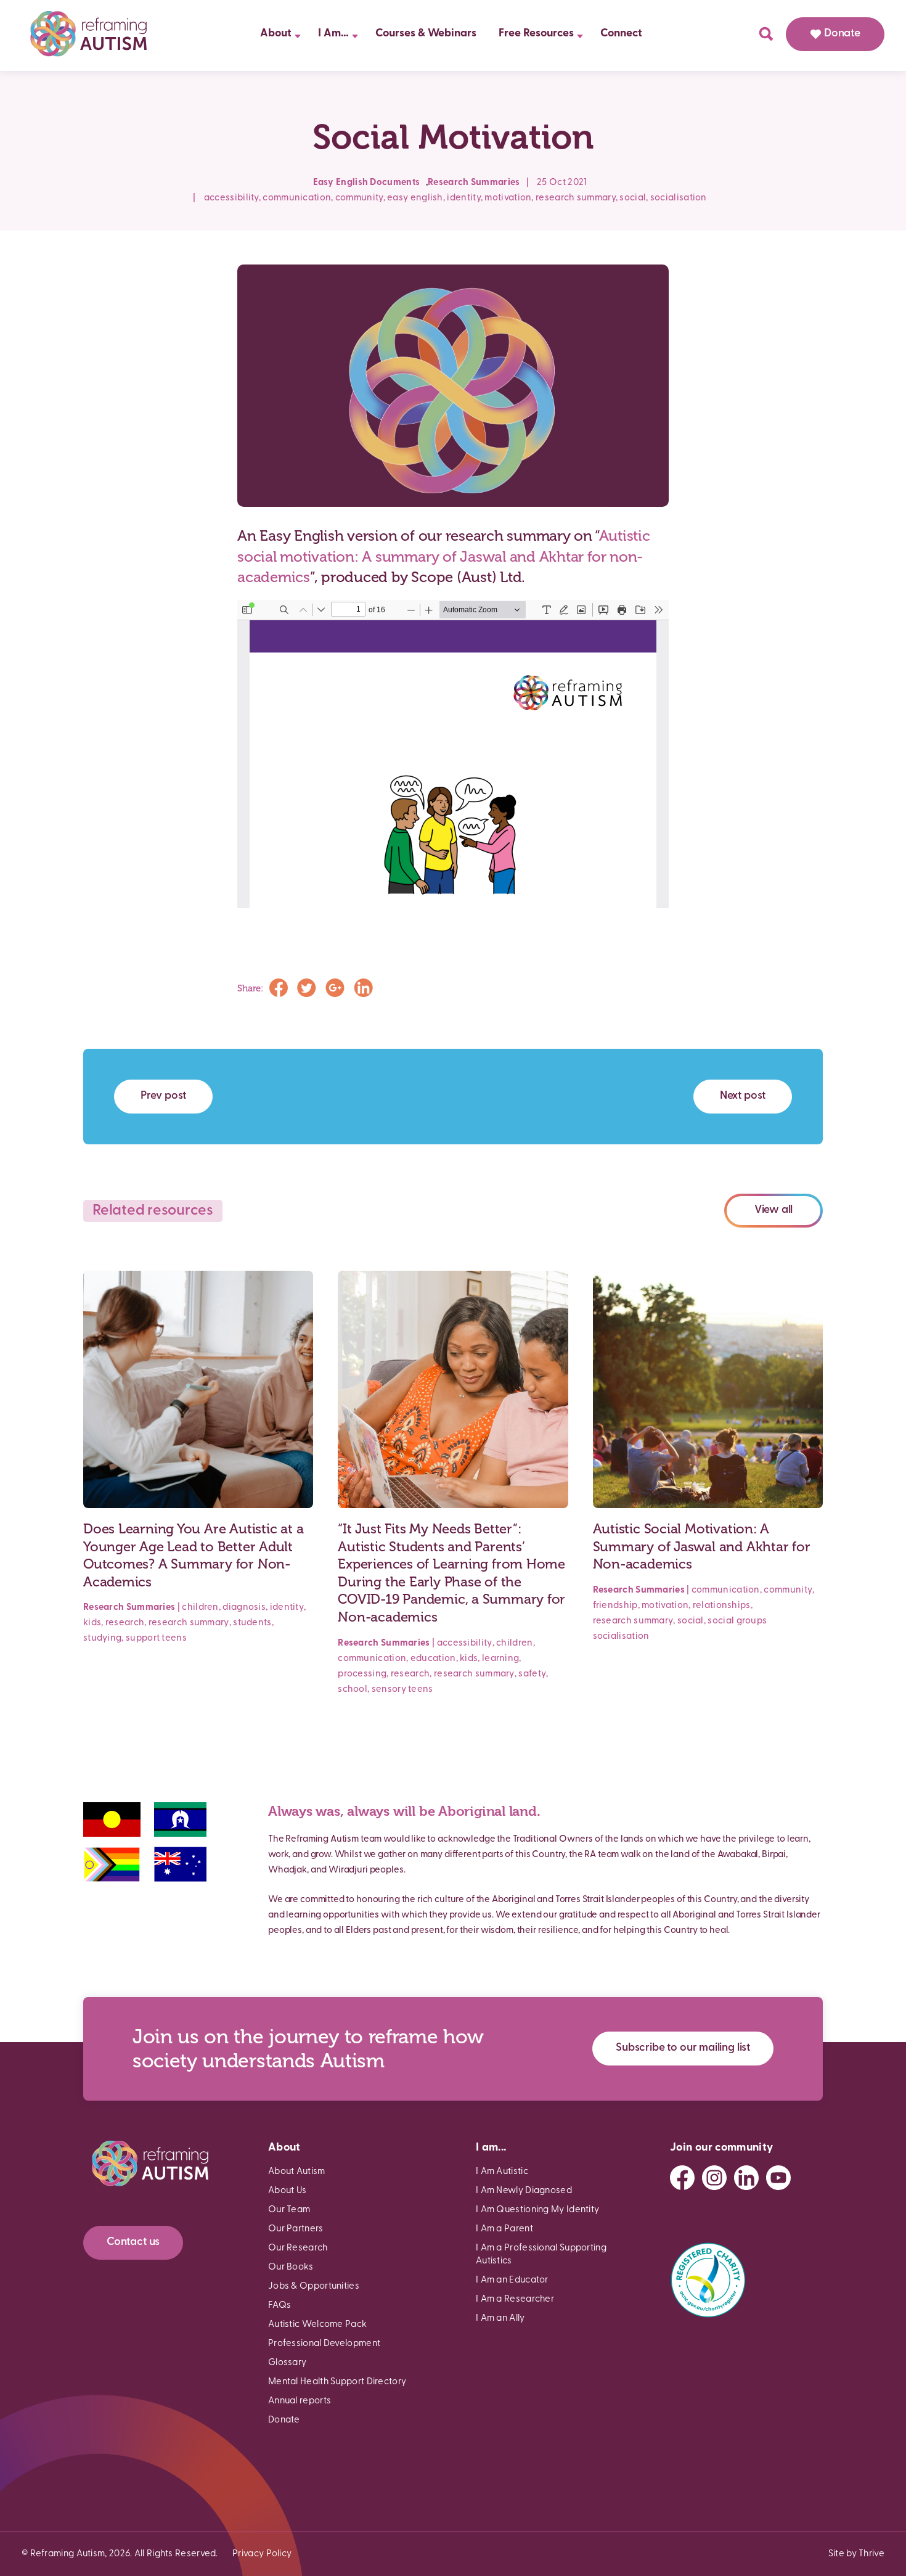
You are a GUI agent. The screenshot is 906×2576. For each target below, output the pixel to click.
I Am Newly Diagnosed (524, 2191)
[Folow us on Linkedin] (746, 2178)
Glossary (287, 2363)
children (200, 1608)
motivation (508, 198)
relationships (722, 1606)
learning (500, 1659)
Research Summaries (474, 183)
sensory (389, 1690)
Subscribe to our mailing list (683, 2048)
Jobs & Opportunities (314, 2287)
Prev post (163, 1096)
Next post (743, 1096)
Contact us (133, 2242)
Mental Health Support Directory (337, 2382)
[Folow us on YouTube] (778, 2178)
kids (92, 1623)
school (353, 1690)
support (143, 1639)
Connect (621, 34)
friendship (615, 1606)
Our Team (289, 2210)
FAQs (280, 2306)
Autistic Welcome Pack (317, 2325)
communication (297, 198)
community (359, 198)
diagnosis (244, 1608)
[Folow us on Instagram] (714, 2178)
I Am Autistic (502, 2172)
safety (532, 1674)
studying (102, 1639)
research (125, 1623)
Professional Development (324, 2344)
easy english (415, 198)
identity (463, 198)
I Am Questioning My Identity (537, 2210)
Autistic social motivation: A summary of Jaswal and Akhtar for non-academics (444, 556)
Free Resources (536, 34)
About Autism (297, 2172)
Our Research (298, 2248)
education (433, 1659)
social (633, 198)
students (252, 1623)
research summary (576, 198)
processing (362, 1674)
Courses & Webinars (426, 34)
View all (774, 1210)
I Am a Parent (504, 2229)
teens (174, 1639)
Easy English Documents (367, 183)
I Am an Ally (500, 2319)
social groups (737, 1621)
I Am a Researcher (515, 2299)
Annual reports (300, 2401)
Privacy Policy (262, 2554)
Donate (842, 34)
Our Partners (296, 2229)
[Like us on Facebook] (682, 2178)
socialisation (679, 198)
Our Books (291, 2267)
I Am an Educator (512, 2280)
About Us (287, 2191)
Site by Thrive (856, 2554)
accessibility (231, 198)
